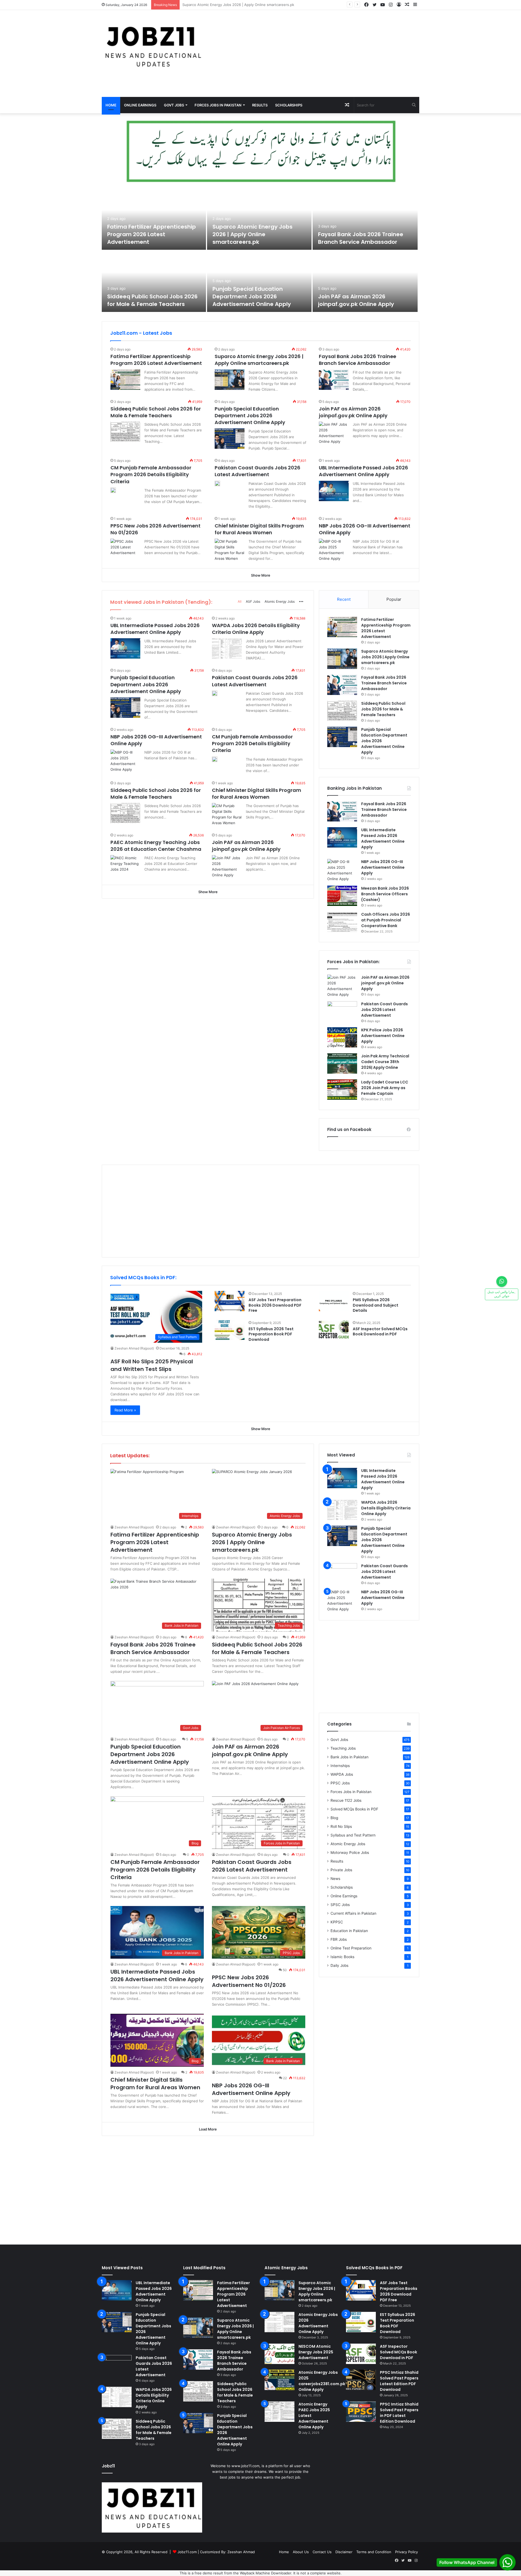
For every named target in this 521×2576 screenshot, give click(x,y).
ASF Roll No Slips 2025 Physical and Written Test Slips (152, 1365)
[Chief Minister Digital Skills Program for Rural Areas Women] (230, 550)
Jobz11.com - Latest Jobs (141, 333)
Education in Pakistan (349, 1931)
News (335, 1879)
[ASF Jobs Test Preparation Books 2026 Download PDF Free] (230, 1301)
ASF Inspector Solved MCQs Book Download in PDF (380, 1332)
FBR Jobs (339, 1939)
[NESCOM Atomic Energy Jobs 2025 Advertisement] (279, 2354)
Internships (340, 1766)
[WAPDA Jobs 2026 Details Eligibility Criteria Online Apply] (227, 648)
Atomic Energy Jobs (280, 601)
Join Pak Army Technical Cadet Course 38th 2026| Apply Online (385, 1062)
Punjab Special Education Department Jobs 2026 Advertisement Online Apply (252, 296)
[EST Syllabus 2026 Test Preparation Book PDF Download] (230, 1330)
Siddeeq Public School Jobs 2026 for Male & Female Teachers (152, 300)
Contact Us (322, 2552)
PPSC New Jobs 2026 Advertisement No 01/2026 (249, 1981)
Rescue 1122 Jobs (346, 1800)
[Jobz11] (152, 46)
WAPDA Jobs (342, 1774)
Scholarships (289, 105)
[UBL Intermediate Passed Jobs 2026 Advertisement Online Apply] (334, 491)
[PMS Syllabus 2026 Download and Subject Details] (334, 1301)
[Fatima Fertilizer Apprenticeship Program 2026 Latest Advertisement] (154, 219)
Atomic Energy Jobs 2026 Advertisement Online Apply (318, 2323)
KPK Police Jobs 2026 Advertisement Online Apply (383, 1036)
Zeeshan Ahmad (241, 2552)
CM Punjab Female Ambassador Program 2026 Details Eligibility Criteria (151, 474)
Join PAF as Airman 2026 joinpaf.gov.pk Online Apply (356, 300)
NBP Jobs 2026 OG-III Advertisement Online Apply (383, 867)
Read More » (125, 1410)
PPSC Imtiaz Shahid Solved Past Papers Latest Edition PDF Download (399, 2381)
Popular (394, 599)
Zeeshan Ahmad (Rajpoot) (134, 1348)
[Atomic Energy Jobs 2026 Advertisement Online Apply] (279, 2322)
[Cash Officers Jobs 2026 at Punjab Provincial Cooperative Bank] (342, 922)
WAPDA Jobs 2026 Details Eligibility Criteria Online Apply (256, 629)
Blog (334, 1818)
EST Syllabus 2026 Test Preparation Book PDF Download (271, 1334)
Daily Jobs (339, 1965)
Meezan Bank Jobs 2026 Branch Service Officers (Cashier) (385, 894)
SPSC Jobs (340, 1905)
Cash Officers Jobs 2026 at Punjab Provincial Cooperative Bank (386, 920)
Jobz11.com (187, 2552)
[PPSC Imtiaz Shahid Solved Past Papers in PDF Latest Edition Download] (361, 2412)
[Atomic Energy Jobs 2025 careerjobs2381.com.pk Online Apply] (279, 2380)
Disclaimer (344, 2552)
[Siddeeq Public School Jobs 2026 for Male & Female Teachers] (154, 281)
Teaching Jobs (343, 1748)
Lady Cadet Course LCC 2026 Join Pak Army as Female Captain (385, 1088)
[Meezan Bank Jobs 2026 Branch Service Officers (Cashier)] (342, 896)
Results (260, 105)
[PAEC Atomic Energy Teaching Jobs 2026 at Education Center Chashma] (125, 865)
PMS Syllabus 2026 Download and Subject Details (376, 1305)
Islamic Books (342, 1957)
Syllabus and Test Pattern (353, 1835)
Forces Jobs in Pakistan (218, 105)
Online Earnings (140, 105)
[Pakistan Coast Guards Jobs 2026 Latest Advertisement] (217, 483)
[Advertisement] (315, 53)
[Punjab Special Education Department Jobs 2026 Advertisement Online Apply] (259, 281)
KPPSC (337, 1922)
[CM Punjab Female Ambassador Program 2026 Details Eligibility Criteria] (113, 490)
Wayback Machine (255, 2573)
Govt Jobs (174, 105)
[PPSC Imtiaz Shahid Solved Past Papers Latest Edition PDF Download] (361, 2380)
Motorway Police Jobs (350, 1853)
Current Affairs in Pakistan (353, 1913)
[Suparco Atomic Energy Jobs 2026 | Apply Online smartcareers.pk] (259, 219)
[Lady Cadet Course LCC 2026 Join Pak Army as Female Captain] (342, 1090)
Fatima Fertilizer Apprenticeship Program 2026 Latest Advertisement (152, 234)
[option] (260, 251)
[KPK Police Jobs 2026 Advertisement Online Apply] (342, 1037)
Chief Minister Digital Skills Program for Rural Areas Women (259, 529)
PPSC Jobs (340, 1783)
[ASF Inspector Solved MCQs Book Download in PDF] (334, 1330)
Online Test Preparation (351, 1948)
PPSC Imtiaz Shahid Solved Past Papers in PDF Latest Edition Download (399, 2413)
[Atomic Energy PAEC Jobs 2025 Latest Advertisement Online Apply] (279, 2412)
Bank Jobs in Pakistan (350, 1757)
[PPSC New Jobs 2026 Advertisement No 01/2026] (125, 549)
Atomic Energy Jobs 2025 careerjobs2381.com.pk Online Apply (322, 2381)
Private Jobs (341, 1870)
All (240, 601)
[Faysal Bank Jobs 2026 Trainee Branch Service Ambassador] (365, 219)
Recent (344, 599)
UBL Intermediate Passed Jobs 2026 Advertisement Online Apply (363, 471)
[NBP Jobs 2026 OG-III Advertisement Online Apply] (334, 550)
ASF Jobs (253, 601)
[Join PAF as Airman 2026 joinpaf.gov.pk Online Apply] (365, 281)
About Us (301, 2552)
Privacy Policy (406, 2552)
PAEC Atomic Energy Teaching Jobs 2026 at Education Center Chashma (156, 846)
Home (111, 105)
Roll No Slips (341, 1826)
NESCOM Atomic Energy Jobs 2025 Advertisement (316, 2352)
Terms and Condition (374, 2552)
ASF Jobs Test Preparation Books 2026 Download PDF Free (275, 1305)
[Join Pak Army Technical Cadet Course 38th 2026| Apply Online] (342, 1063)
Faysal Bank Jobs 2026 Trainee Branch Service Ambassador (233, 5)
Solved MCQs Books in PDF (354, 1809)
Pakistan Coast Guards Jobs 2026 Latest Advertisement (258, 471)
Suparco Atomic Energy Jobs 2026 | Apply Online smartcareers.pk (252, 234)
